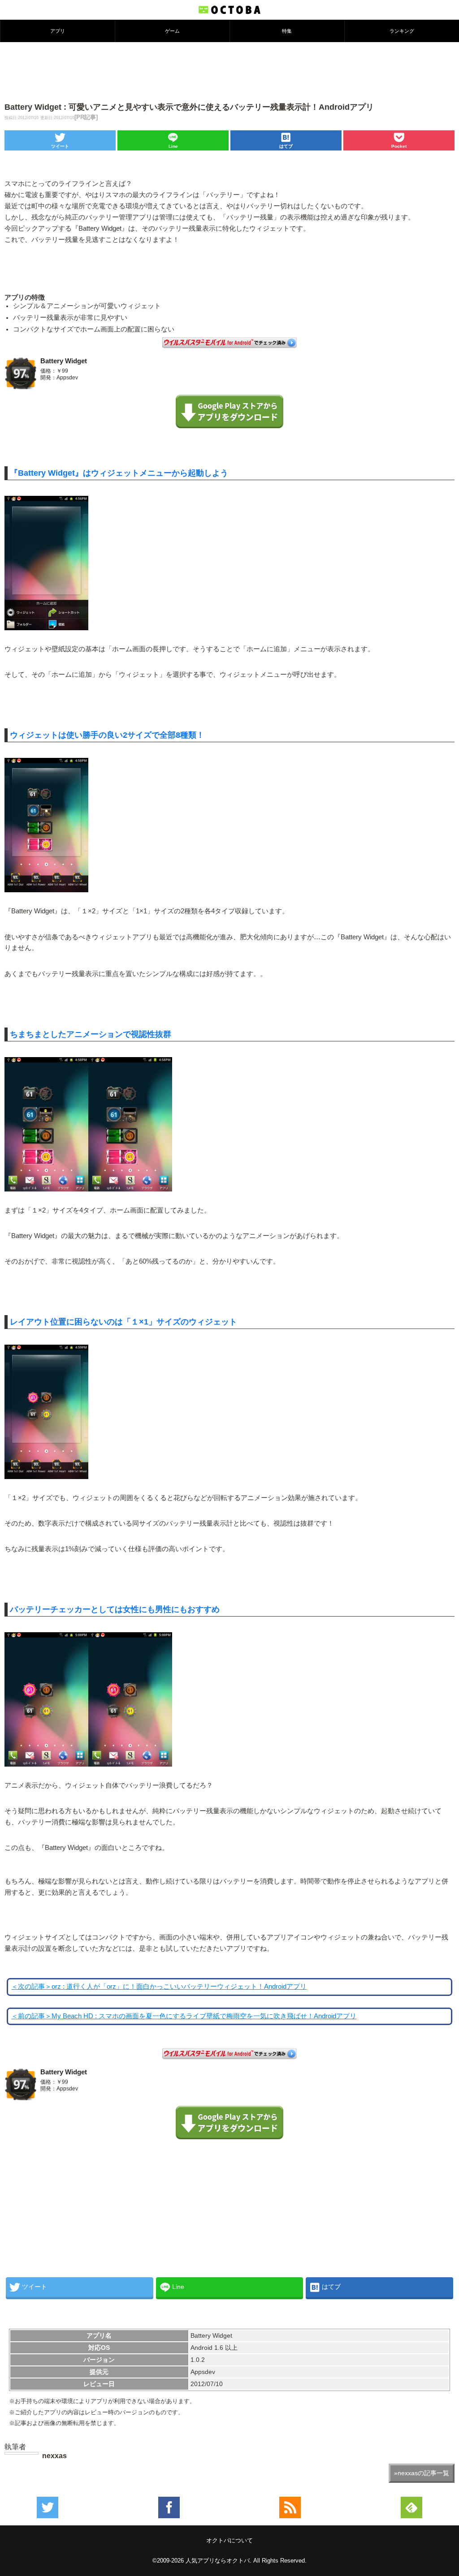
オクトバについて (229, 2540)
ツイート (60, 146)
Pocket (399, 146)
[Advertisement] (229, 71)
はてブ (286, 146)
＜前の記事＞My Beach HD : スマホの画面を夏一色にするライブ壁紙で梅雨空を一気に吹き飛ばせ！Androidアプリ (184, 2016)
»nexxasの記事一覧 (422, 2473)
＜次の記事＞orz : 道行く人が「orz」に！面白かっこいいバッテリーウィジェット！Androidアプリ (159, 1987)
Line (173, 146)
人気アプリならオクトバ (218, 2561)
